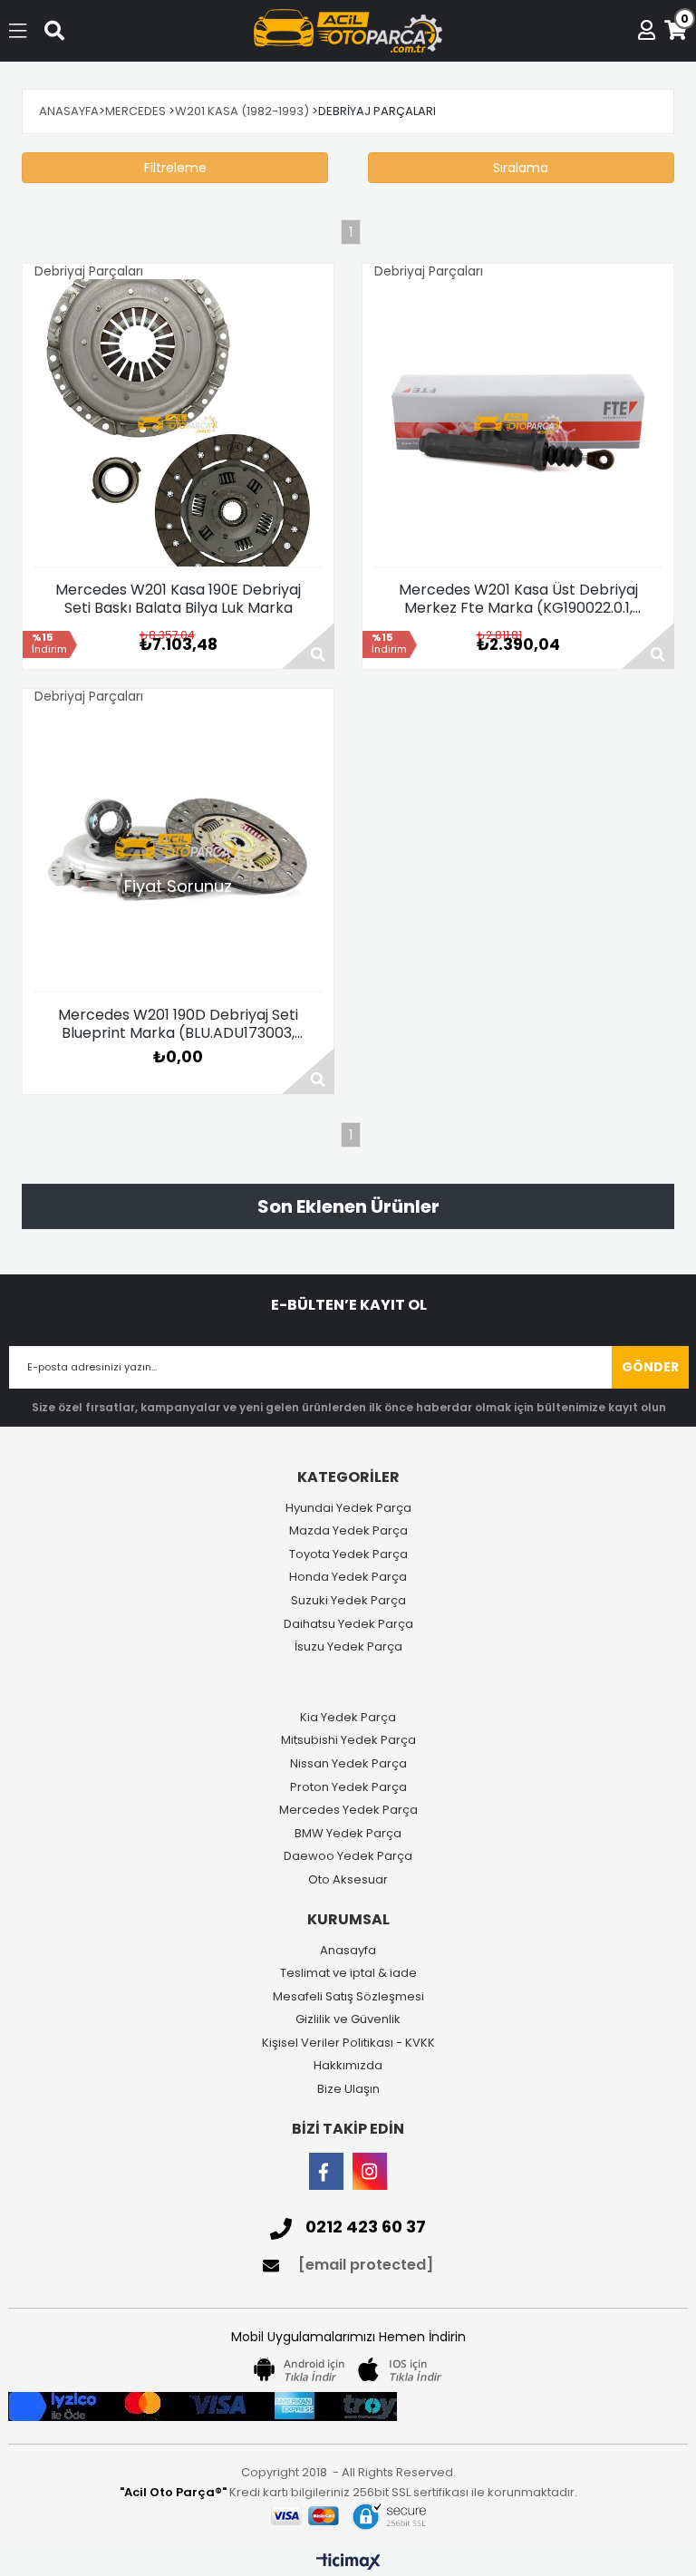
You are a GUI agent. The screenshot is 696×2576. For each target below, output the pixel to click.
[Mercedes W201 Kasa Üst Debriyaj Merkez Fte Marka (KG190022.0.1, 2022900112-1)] (518, 423)
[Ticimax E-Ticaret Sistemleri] (348, 2562)
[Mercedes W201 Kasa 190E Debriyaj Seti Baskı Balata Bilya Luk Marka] (178, 423)
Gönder (650, 1367)
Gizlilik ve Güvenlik (348, 2019)
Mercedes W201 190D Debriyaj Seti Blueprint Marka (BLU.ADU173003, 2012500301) (178, 1024)
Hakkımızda (348, 2066)
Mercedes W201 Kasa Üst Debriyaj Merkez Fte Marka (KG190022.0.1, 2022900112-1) (518, 599)
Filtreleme (175, 168)
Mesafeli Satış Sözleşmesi (348, 1997)
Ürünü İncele (308, 646)
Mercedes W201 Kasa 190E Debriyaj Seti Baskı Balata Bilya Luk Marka (178, 599)
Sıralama (521, 168)
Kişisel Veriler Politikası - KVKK (348, 2043)
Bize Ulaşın (348, 2089)
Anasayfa (348, 1951)
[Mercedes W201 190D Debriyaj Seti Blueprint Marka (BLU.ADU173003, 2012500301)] (178, 848)
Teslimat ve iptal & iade (348, 1973)
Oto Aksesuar (348, 1880)
